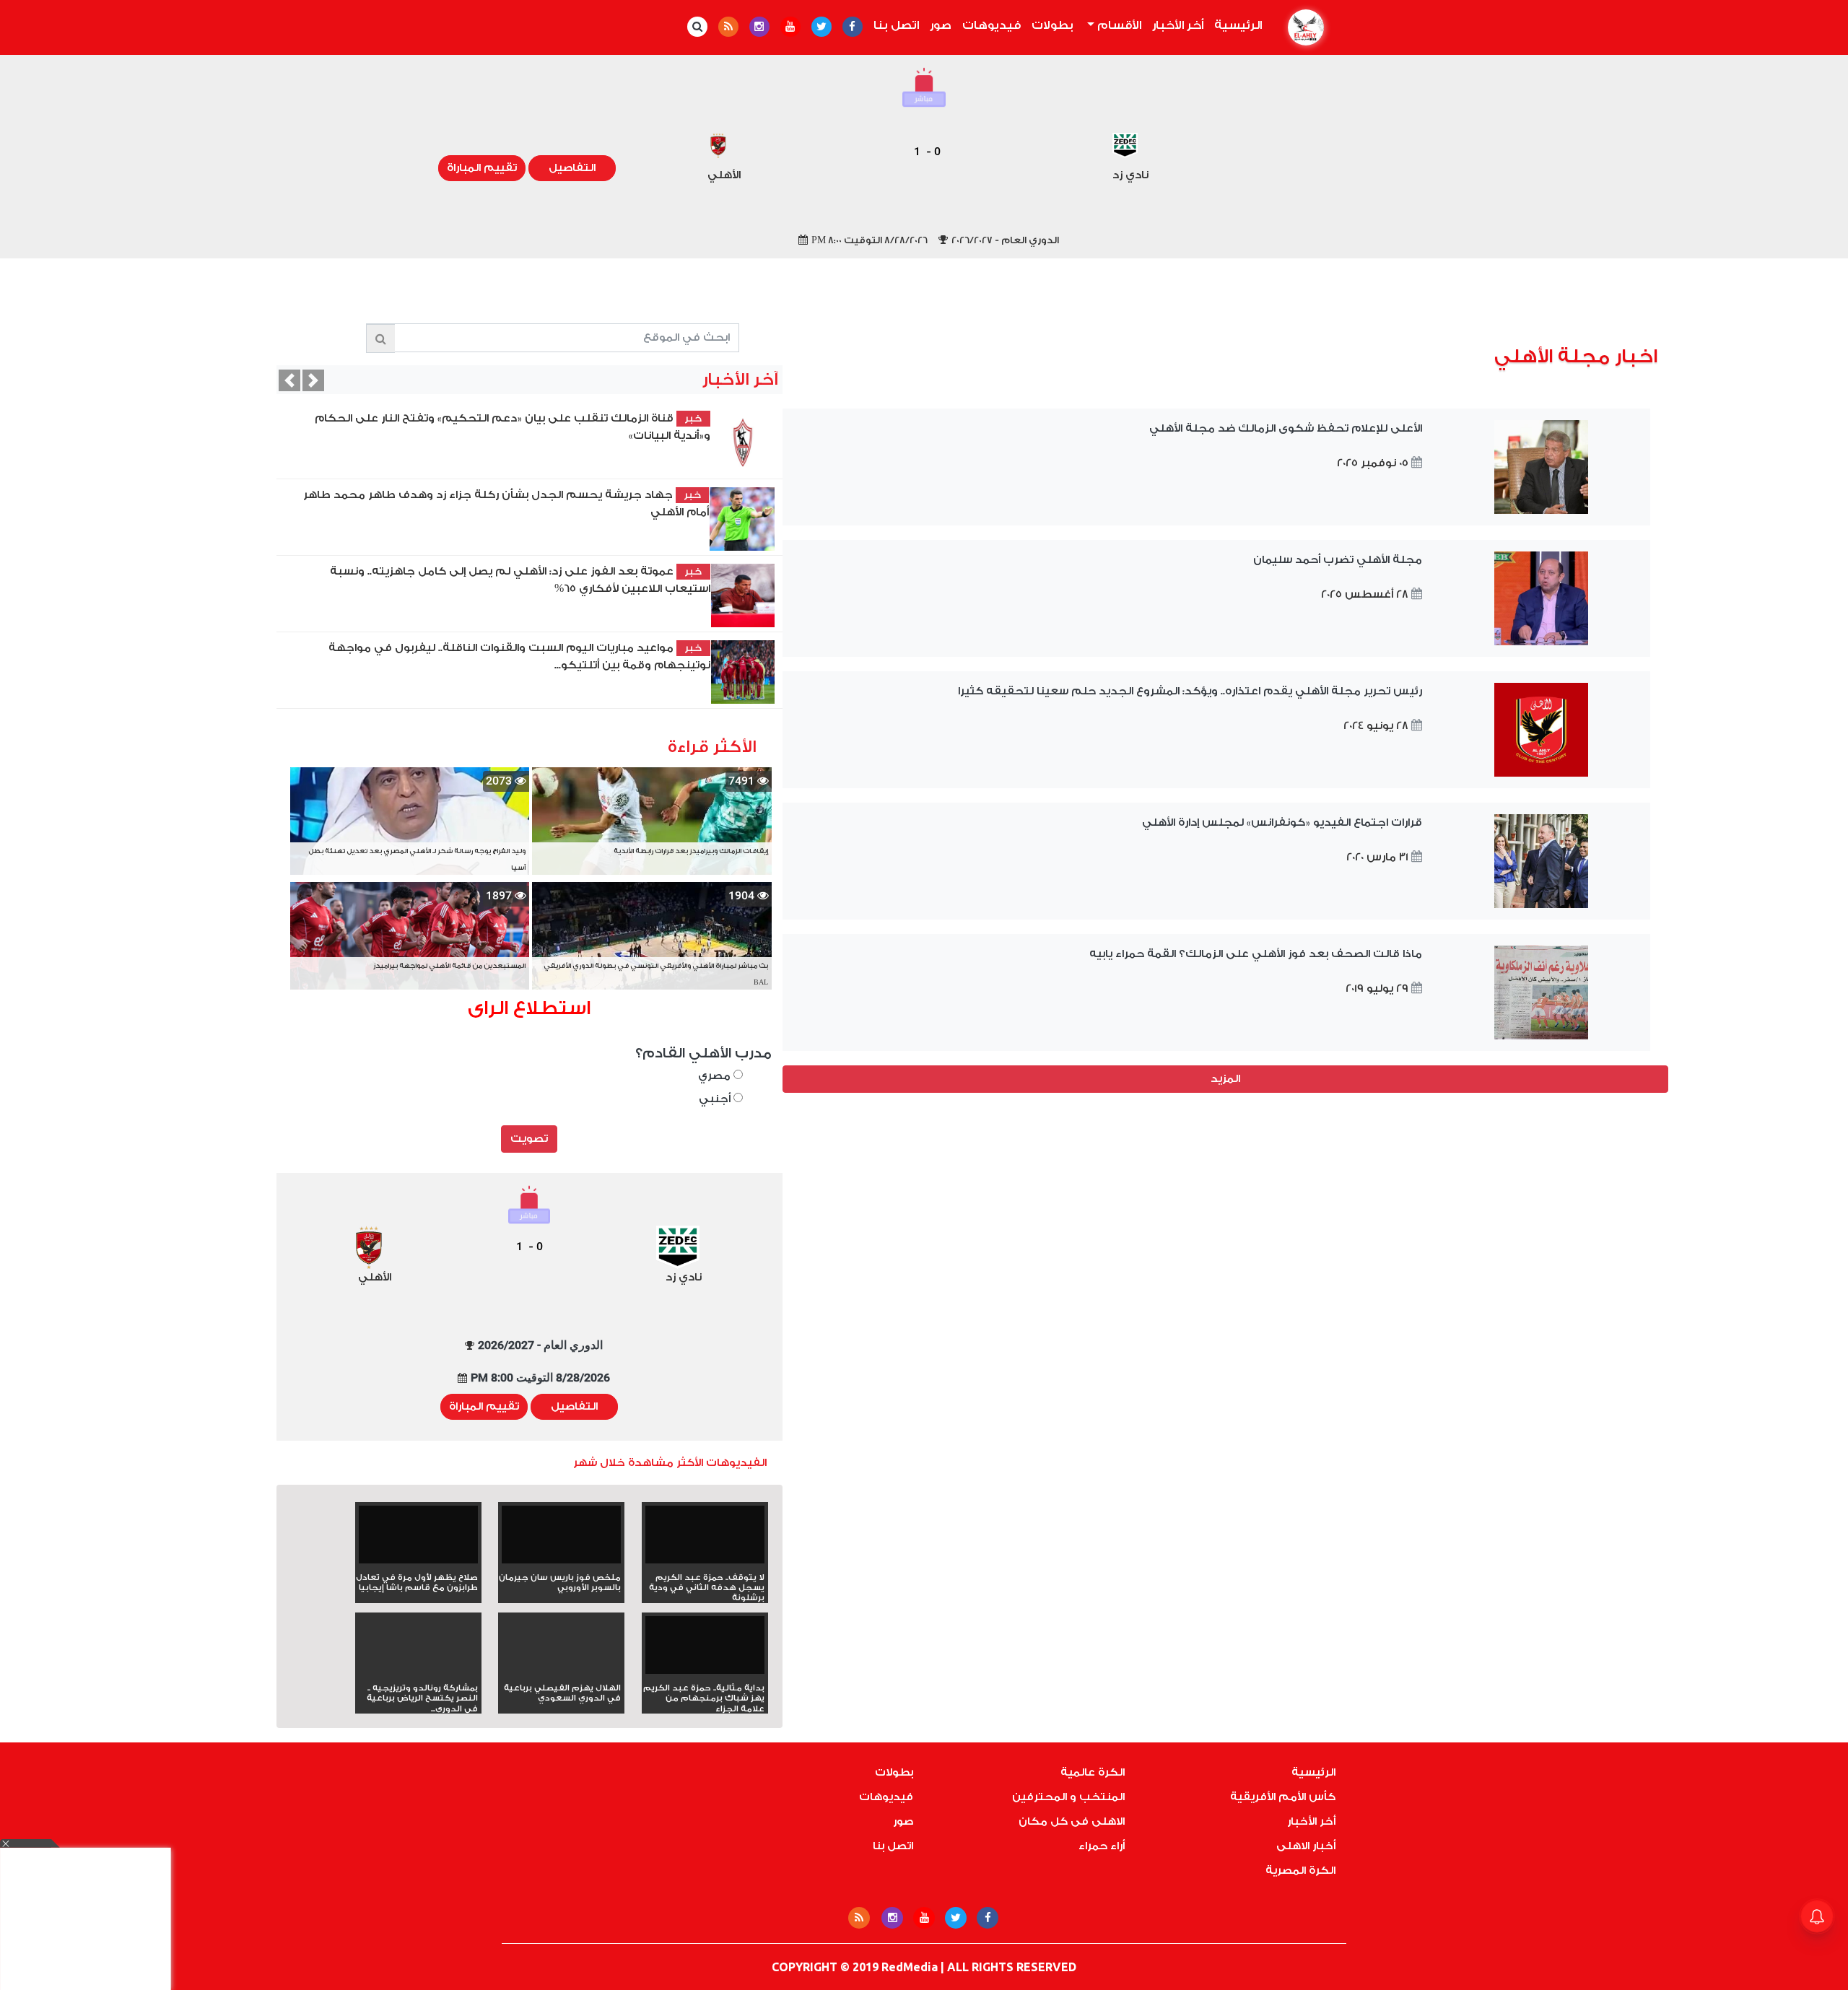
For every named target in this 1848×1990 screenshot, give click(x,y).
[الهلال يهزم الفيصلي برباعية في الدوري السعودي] (561, 1671)
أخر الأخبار (1178, 25)
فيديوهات (991, 25)
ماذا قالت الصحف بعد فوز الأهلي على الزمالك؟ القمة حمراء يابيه (1256, 954)
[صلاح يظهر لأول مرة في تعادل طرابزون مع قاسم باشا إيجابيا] (418, 1539)
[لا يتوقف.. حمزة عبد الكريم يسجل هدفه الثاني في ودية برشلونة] (705, 1539)
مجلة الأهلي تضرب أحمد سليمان (1338, 560)
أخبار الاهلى (1306, 1846)
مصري (716, 1076)
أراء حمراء (1102, 1846)
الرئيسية (1235, 25)
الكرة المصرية (1300, 1871)
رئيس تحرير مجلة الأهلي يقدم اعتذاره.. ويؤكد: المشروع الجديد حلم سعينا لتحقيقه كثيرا (1190, 691)
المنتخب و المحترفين (1068, 1797)
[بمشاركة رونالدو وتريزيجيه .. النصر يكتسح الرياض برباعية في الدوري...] (418, 1671)
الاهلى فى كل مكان (1072, 1821)
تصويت (529, 1139)
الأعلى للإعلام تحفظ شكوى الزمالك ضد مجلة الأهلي (1286, 428)
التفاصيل (572, 168)
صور (941, 25)
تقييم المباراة (482, 168)
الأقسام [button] (1118, 25)
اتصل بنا (896, 25)
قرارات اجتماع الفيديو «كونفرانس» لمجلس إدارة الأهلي (1282, 822)
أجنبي (716, 1099)
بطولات (1052, 25)
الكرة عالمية (1093, 1772)
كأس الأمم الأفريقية (1283, 1797)
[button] (289, 380)
